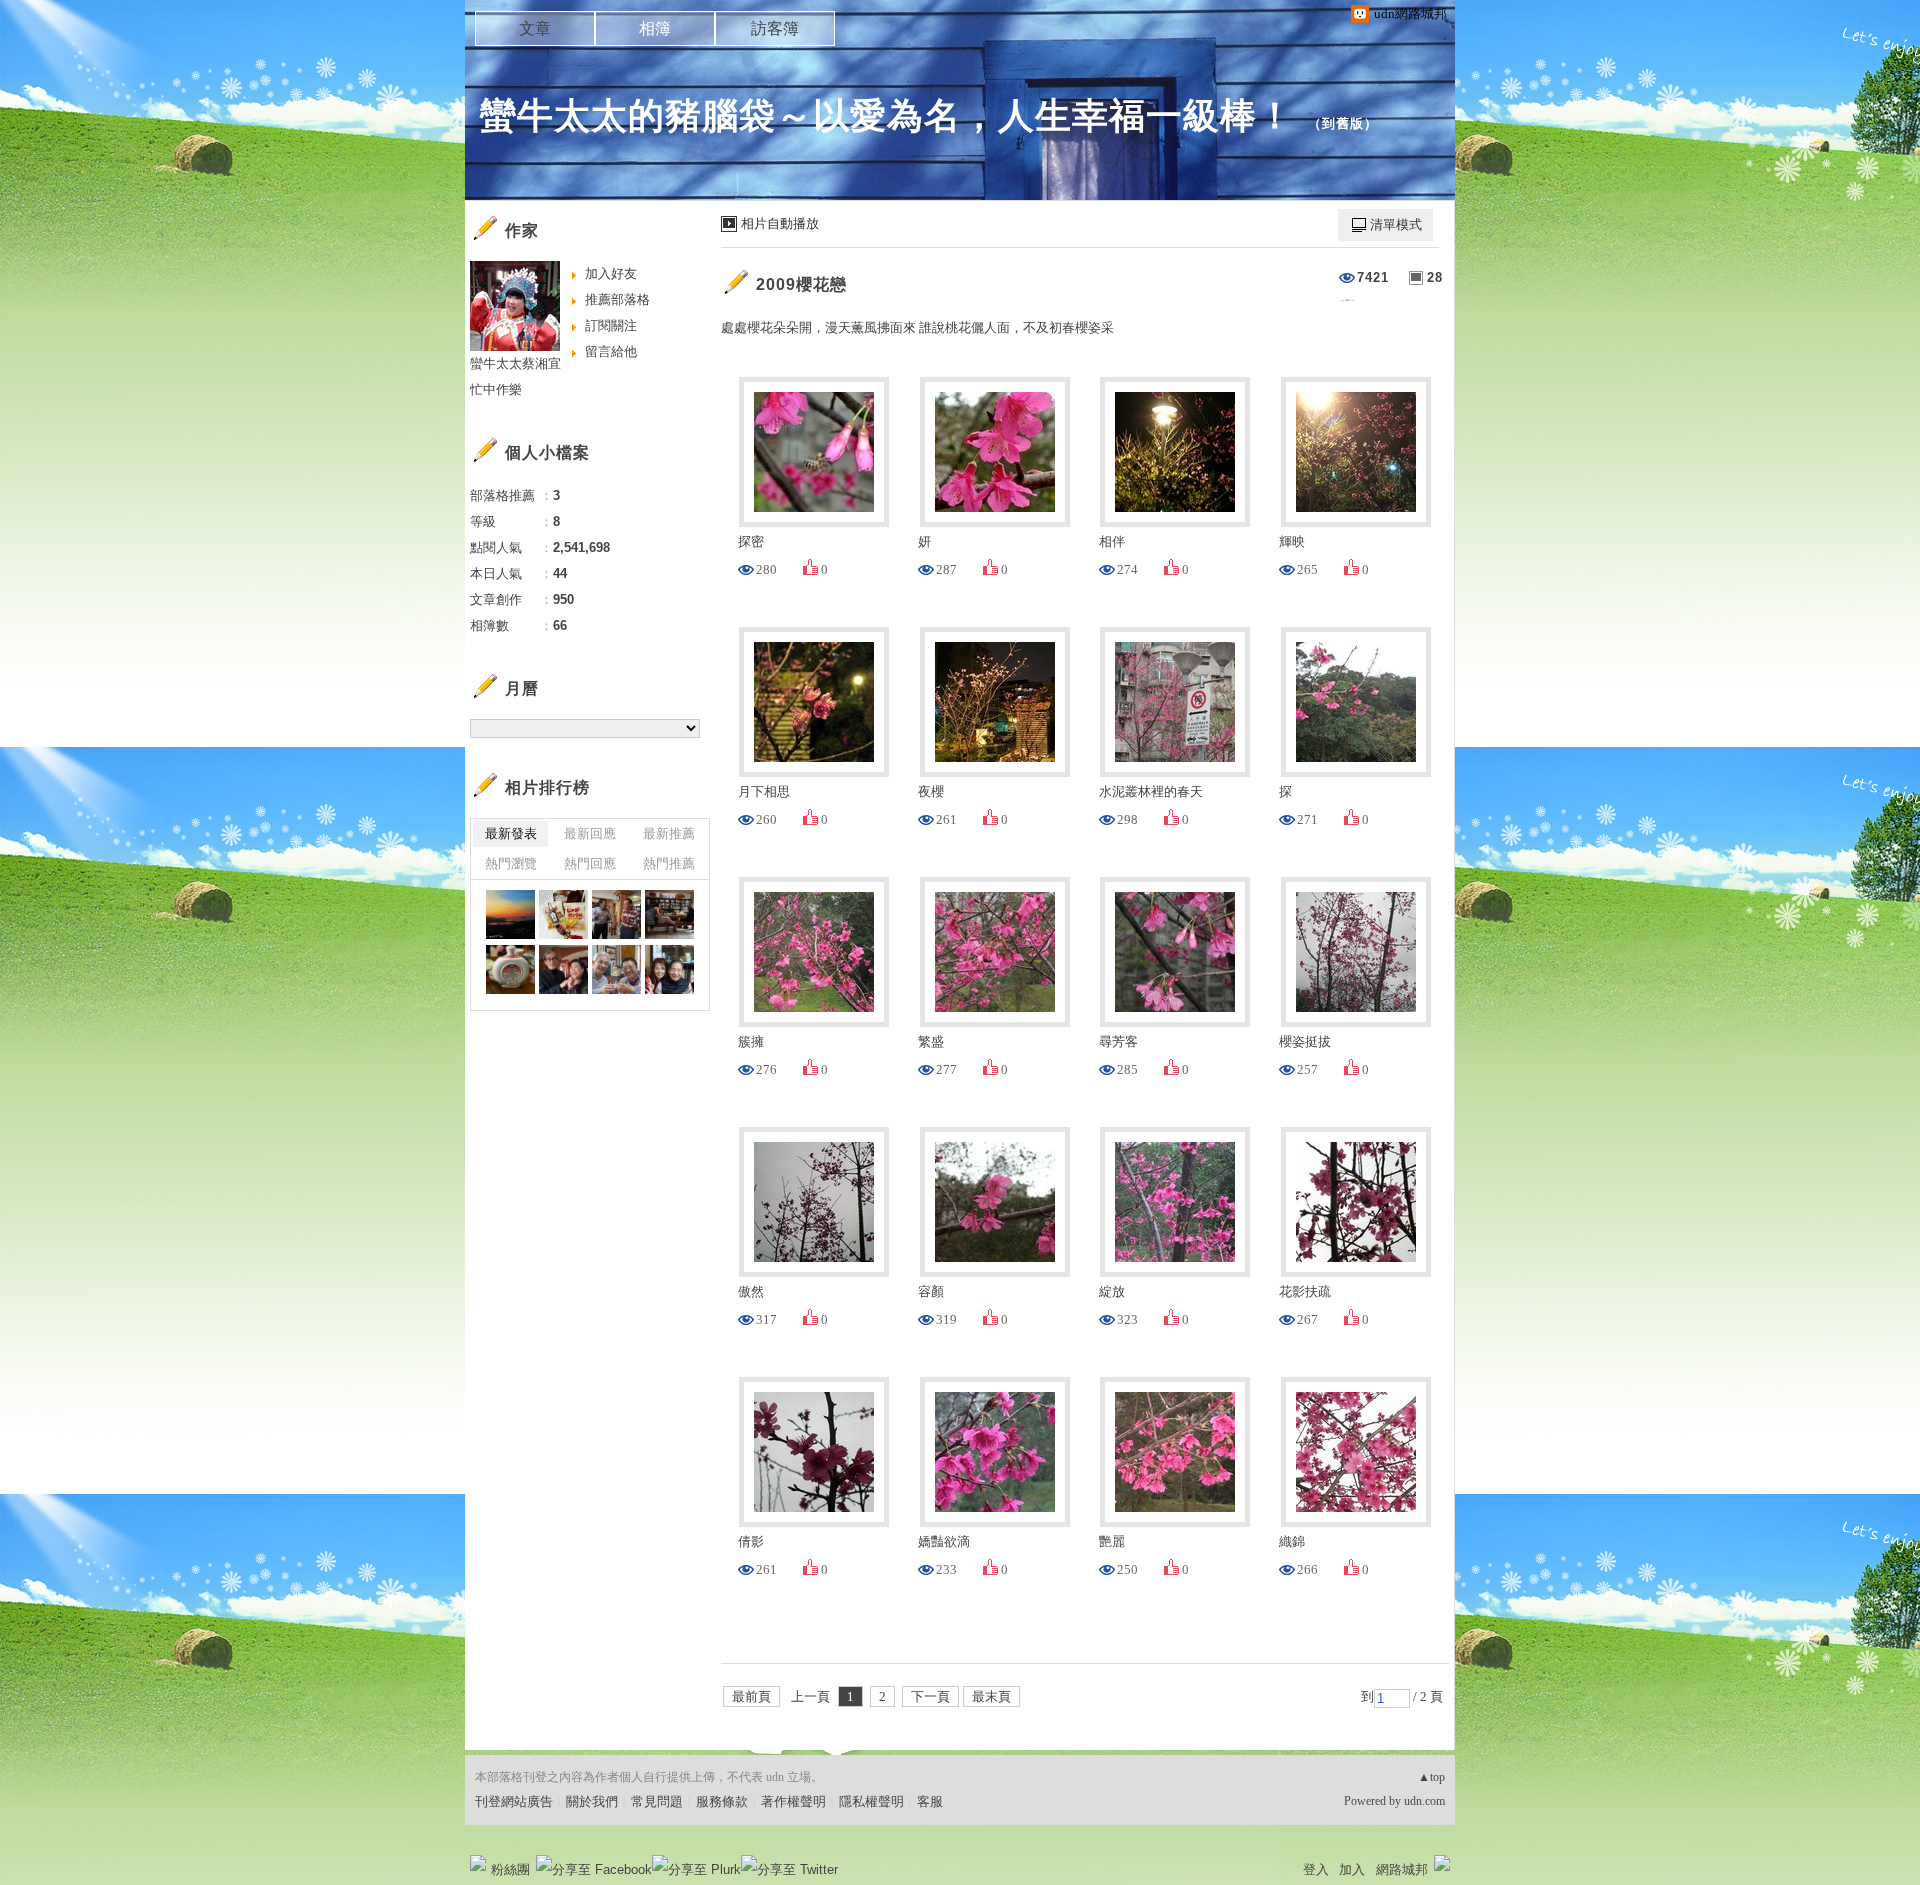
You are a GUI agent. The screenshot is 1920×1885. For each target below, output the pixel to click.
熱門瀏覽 (511, 863)
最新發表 (511, 833)
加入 (1352, 1869)
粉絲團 (510, 1869)
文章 (535, 28)
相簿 (655, 28)
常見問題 (657, 1801)
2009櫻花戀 (801, 284)
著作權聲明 (793, 1801)
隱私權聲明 (871, 1801)
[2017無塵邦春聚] (616, 914)
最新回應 (590, 833)
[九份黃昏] (510, 914)
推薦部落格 (617, 299)
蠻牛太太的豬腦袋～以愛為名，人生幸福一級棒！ (887, 115)
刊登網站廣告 (514, 1801)
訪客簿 (775, 28)
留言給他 (611, 351)
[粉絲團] (478, 1863)
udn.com (1424, 1801)
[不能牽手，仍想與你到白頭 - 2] (563, 914)
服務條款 (722, 1801)
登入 (1316, 1869)
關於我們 (592, 1801)
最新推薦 (669, 833)
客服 (930, 1801)
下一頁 (930, 1696)
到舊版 (1343, 123)
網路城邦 (1402, 1869)
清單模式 (1396, 224)
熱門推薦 (669, 863)
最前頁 (751, 1696)
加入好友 (611, 273)
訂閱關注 (611, 325)
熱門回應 (590, 863)
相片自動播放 (780, 223)
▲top (1431, 1777)
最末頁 (991, 1696)
